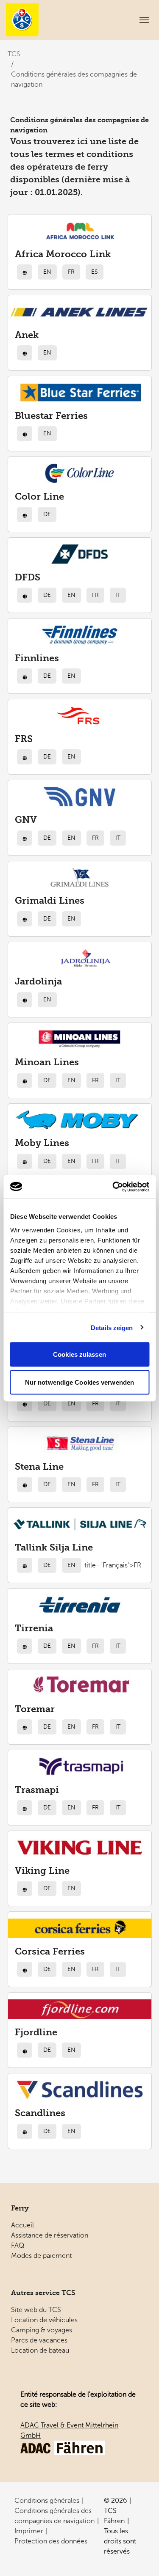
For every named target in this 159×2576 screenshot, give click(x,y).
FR (71, 272)
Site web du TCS (36, 2310)
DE (47, 514)
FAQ (18, 2246)
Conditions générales (47, 2501)
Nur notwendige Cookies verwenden (79, 1382)
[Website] (25, 272)
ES (95, 272)
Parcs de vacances (39, 2340)
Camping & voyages (42, 2330)
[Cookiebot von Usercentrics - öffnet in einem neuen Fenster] (113, 1187)
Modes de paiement (41, 2256)
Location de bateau (40, 2351)
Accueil (22, 2225)
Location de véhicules (44, 2320)
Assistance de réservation (50, 2235)
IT (118, 595)
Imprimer (29, 2531)
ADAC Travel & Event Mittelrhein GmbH (69, 2430)
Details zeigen (112, 1327)
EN (47, 272)
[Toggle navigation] (144, 20)
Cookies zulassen (79, 1354)
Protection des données (51, 2541)
